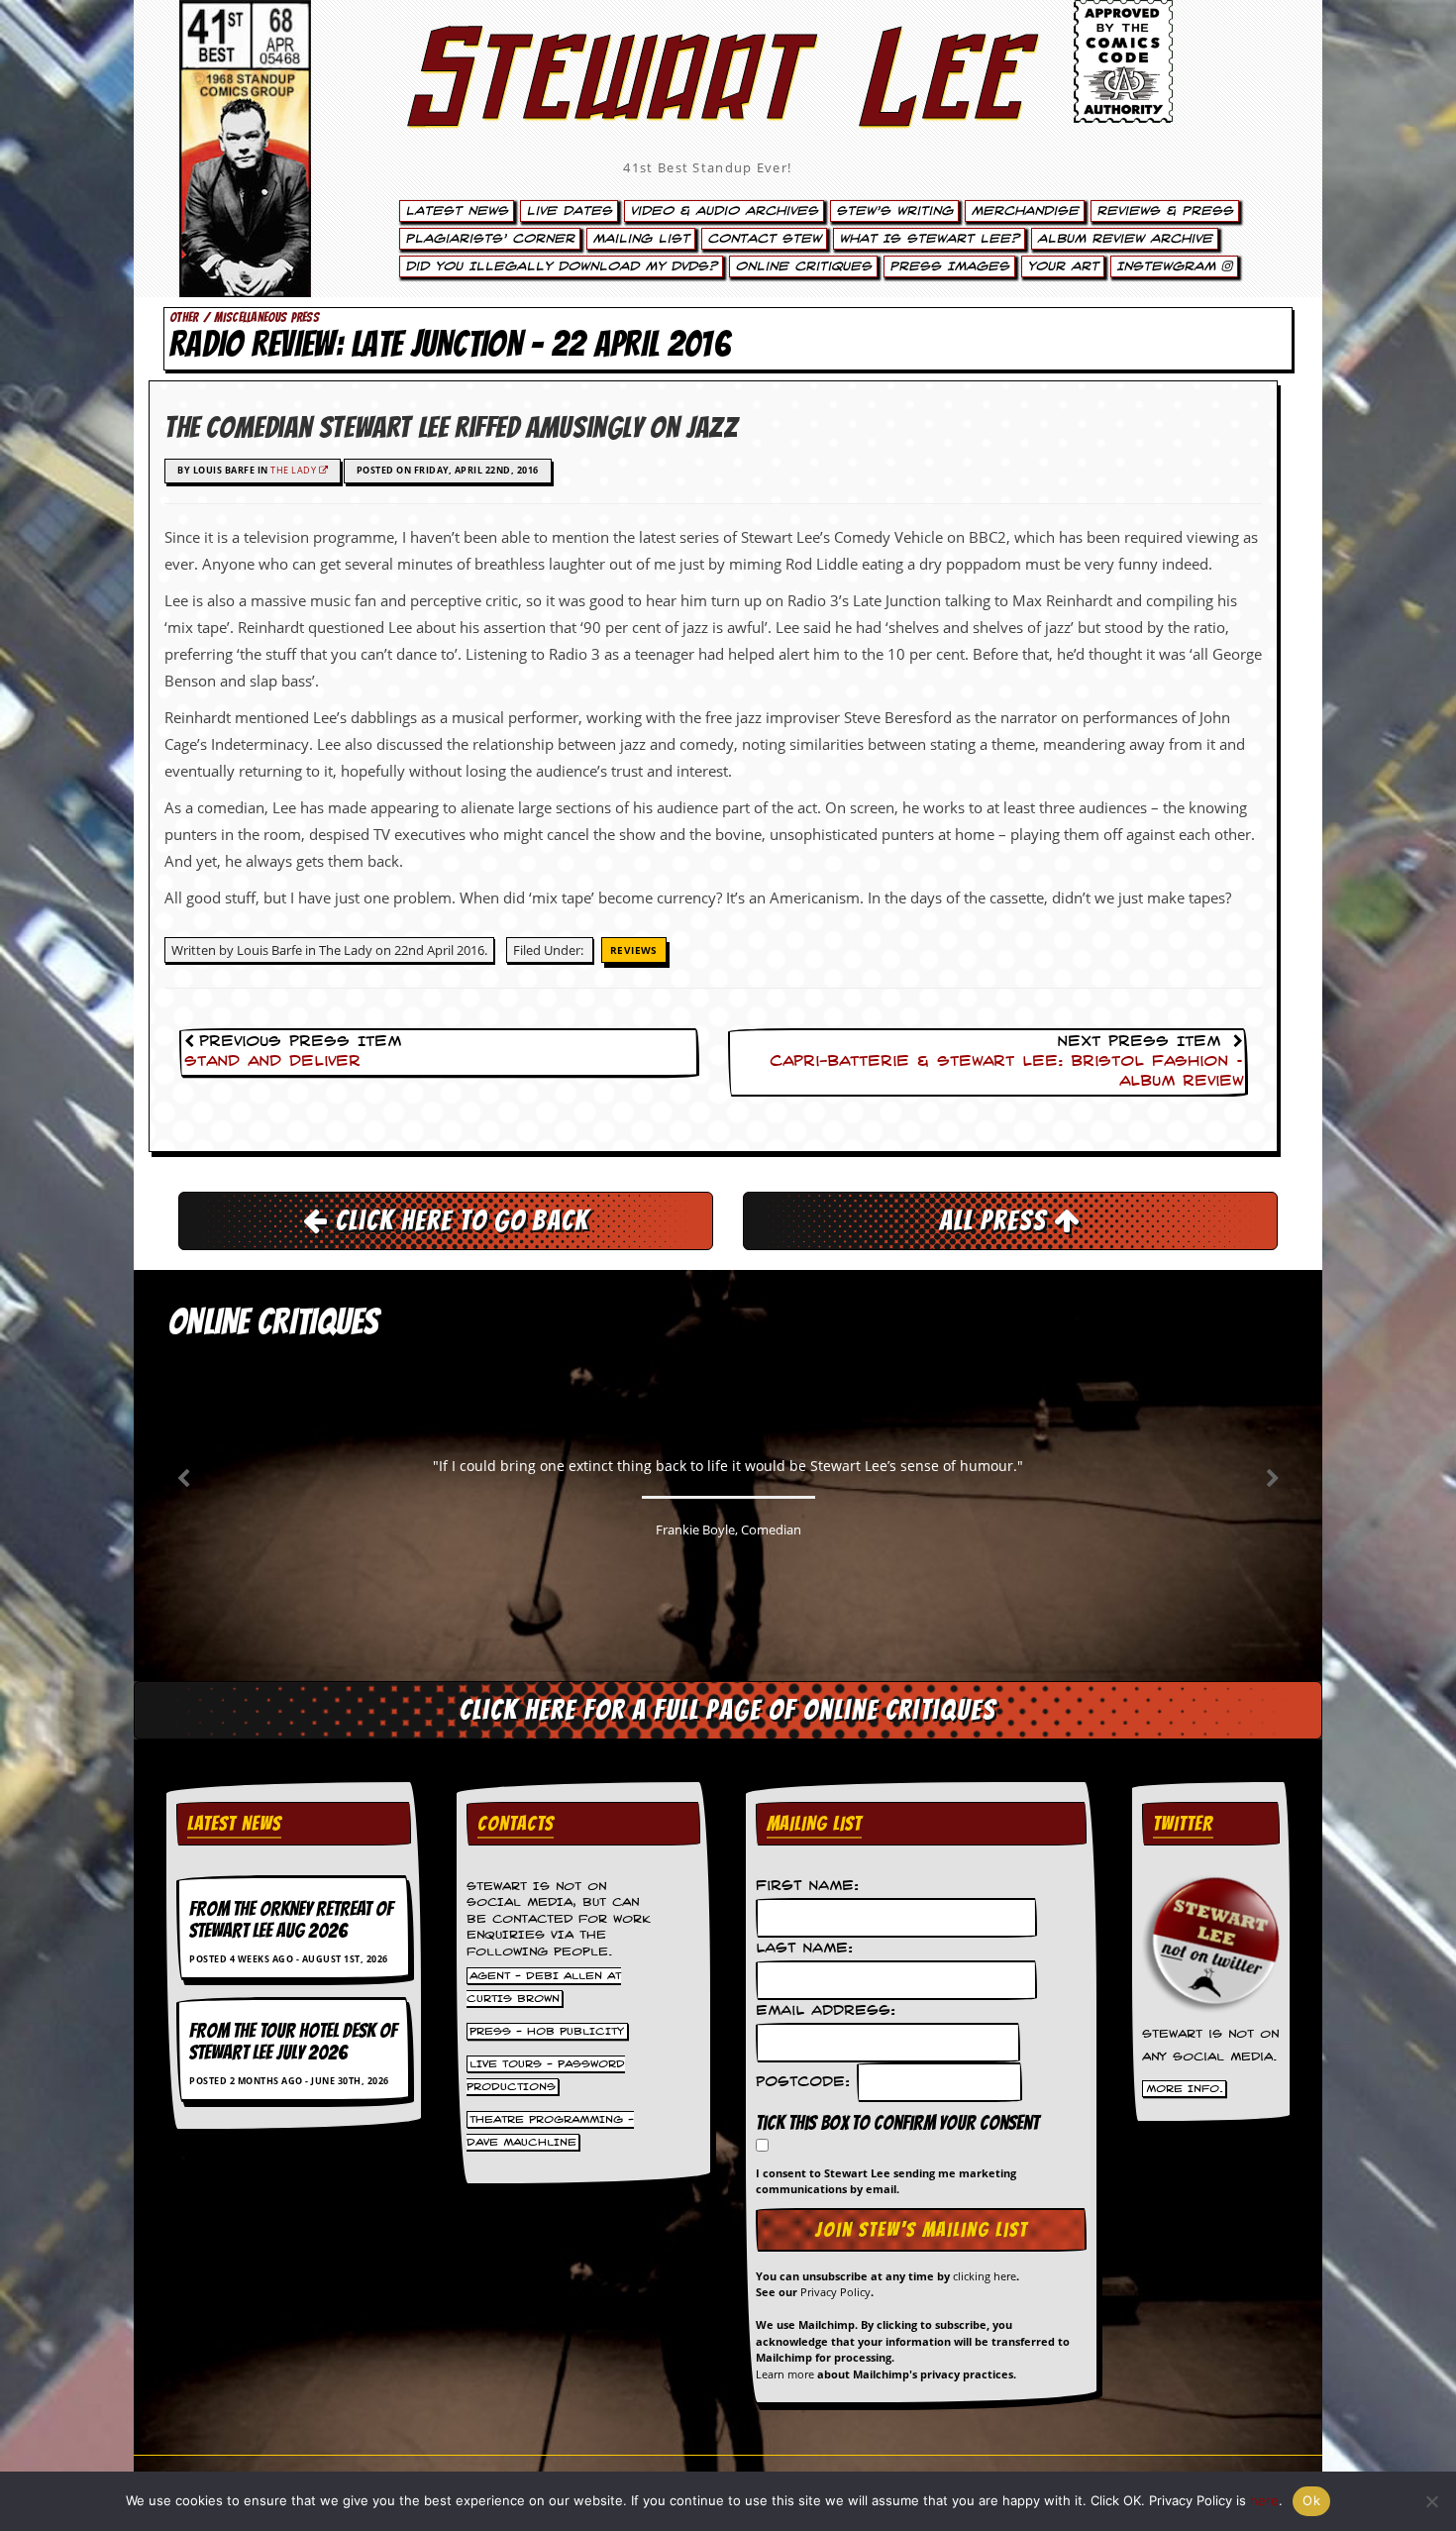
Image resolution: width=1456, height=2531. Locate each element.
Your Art (1063, 266)
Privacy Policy (835, 2292)
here (1264, 2500)
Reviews (634, 950)
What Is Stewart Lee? (929, 239)
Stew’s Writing (894, 211)
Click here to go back (459, 1220)
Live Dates (569, 211)
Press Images (949, 266)
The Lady (295, 470)
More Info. (1185, 2089)
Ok (1311, 2500)
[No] (1431, 2501)
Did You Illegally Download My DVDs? (561, 266)
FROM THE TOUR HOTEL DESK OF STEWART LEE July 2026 (293, 2042)
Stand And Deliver (272, 1062)
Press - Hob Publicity (547, 2031)
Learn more (785, 2374)
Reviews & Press (1165, 211)
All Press (996, 1220)
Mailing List (641, 239)
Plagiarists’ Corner (490, 239)
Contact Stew (764, 239)
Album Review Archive (1125, 239)
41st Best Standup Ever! (707, 167)
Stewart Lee (708, 104)
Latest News (457, 211)
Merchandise (1025, 211)
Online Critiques (803, 266)
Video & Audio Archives (724, 211)
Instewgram (1169, 266)
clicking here (985, 2276)
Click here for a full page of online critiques (728, 1710)
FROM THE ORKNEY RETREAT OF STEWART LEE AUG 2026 (291, 1920)
